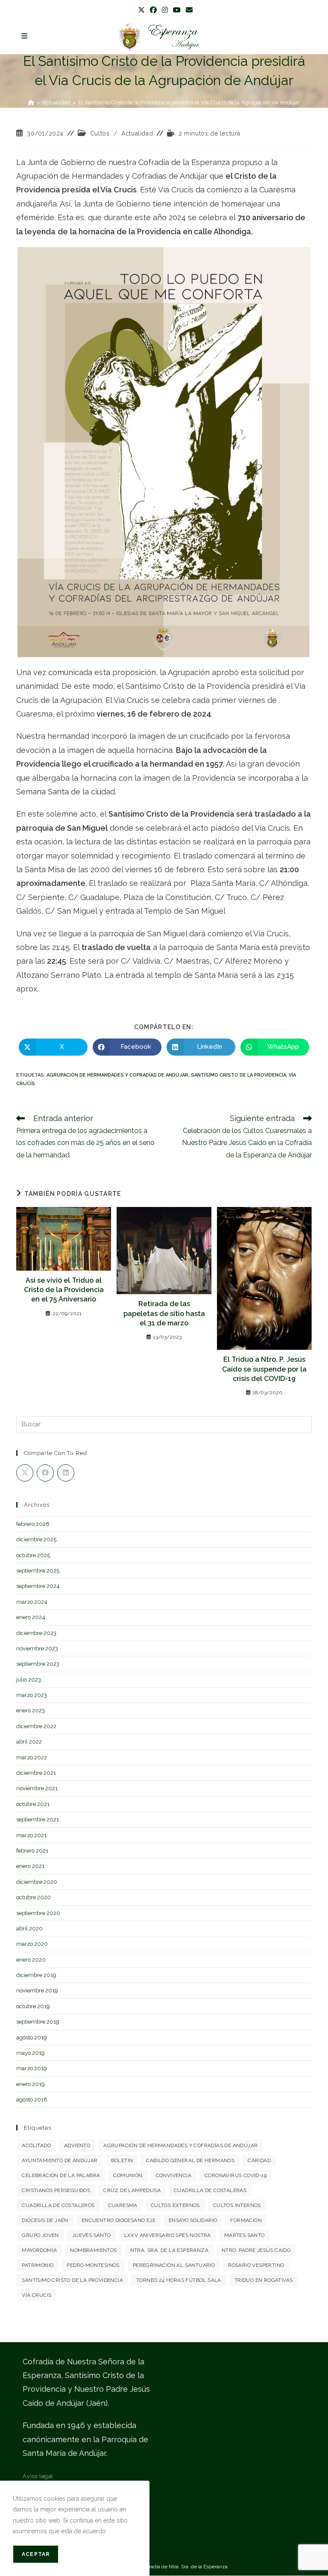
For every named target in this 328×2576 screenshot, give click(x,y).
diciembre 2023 (36, 1633)
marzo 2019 (32, 2068)
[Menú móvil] (25, 36)
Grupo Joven (40, 2235)
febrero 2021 (32, 1851)
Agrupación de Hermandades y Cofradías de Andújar (117, 1075)
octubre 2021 (33, 1804)
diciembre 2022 (36, 1726)
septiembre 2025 (38, 1571)
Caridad (259, 2160)
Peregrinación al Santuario (174, 2265)
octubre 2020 (34, 1897)
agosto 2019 (32, 2037)
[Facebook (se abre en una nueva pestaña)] (153, 10)
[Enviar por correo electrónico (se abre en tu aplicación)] (188, 10)
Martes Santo (245, 2235)
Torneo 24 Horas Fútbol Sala (179, 2280)
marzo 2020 (32, 1944)
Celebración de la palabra (61, 2175)
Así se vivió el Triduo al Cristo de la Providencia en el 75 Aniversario (64, 1290)
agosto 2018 (32, 2099)
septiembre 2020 (38, 1913)
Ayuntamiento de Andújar (60, 2160)
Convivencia (174, 2175)
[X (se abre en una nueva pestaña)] (141, 10)
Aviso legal (38, 2476)
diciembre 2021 (36, 1773)
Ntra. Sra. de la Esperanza (169, 2250)
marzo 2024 (32, 1602)
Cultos (100, 133)
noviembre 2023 (37, 1648)
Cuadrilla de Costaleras (210, 2190)
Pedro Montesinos (93, 2265)
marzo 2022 (32, 1757)
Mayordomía (39, 2250)
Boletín (122, 2160)
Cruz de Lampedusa (132, 2190)
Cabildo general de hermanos (190, 2160)
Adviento (77, 2145)
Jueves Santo (92, 2235)
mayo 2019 (31, 2053)
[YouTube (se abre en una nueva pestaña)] (177, 10)
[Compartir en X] (25, 1473)
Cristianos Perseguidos (56, 2190)
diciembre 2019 (36, 1975)
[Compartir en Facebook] (45, 1473)
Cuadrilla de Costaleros (58, 2205)
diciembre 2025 (36, 1539)
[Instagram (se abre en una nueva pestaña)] (165, 10)
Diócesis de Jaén (45, 2220)
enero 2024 (31, 1617)
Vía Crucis (37, 2295)
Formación (246, 2220)
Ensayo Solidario (193, 2220)
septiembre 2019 (38, 2022)
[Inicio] (31, 102)
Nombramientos (93, 2250)
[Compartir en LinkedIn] (66, 1473)
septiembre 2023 (38, 1664)
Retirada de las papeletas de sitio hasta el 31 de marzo (164, 1313)
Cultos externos (175, 2205)
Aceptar (36, 2554)
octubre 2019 (33, 2006)
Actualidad (137, 133)
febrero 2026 (33, 1524)
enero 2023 (31, 1710)
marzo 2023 (32, 1695)
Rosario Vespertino (256, 2265)
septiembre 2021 (38, 1819)
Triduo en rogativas (264, 2280)
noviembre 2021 (37, 1788)
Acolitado (36, 2145)
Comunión (128, 2175)
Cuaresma (123, 2205)
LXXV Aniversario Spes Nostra (168, 2235)
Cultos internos (237, 2205)
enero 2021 (30, 1866)
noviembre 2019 (37, 1990)
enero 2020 (31, 1960)
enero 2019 (31, 2084)
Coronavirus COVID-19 (236, 2175)
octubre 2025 (33, 1555)
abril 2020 (29, 1928)
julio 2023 (29, 1680)
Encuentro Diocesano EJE (119, 2220)
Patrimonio (38, 2265)
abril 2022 (29, 1742)
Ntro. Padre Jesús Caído (256, 2250)
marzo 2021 (31, 1835)
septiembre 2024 (38, 1586)
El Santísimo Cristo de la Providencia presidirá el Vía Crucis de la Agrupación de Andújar (189, 102)
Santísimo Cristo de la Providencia (239, 1075)
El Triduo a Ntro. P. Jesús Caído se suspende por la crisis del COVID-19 (264, 1369)
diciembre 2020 (37, 1882)
